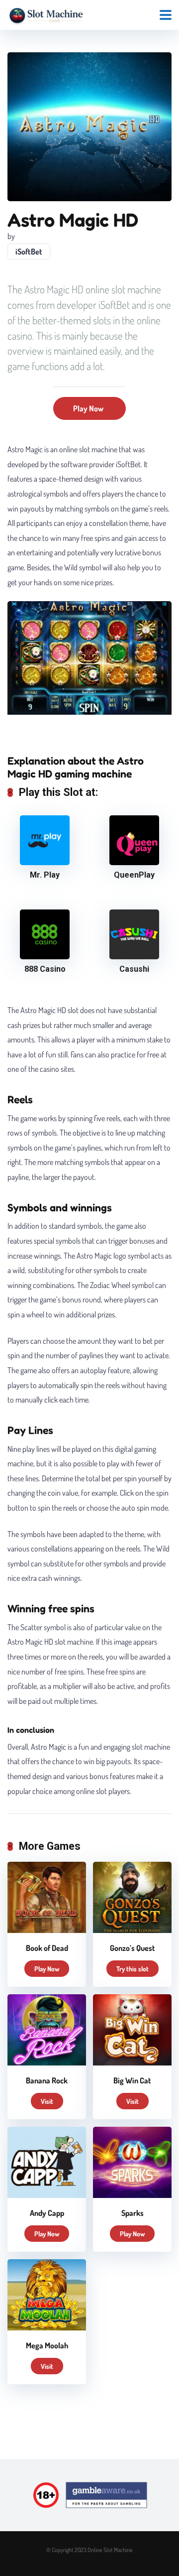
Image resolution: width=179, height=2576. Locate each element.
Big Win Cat (132, 2080)
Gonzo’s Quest (133, 1948)
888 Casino (45, 969)
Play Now (88, 408)
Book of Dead (47, 1948)
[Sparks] (132, 2195)
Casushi (134, 969)
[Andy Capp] (47, 2195)
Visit (47, 2101)
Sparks (133, 2213)
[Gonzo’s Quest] (132, 1930)
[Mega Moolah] (47, 2327)
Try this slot (133, 1969)
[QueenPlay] (134, 862)
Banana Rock (47, 2080)
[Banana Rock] (47, 2062)
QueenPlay (134, 875)
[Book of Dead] (47, 1930)
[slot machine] (46, 14)
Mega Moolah (47, 2345)
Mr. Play (45, 875)
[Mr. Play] (45, 862)
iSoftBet (29, 252)
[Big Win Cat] (132, 2062)
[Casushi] (134, 956)
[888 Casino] (45, 956)
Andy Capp (47, 2213)
